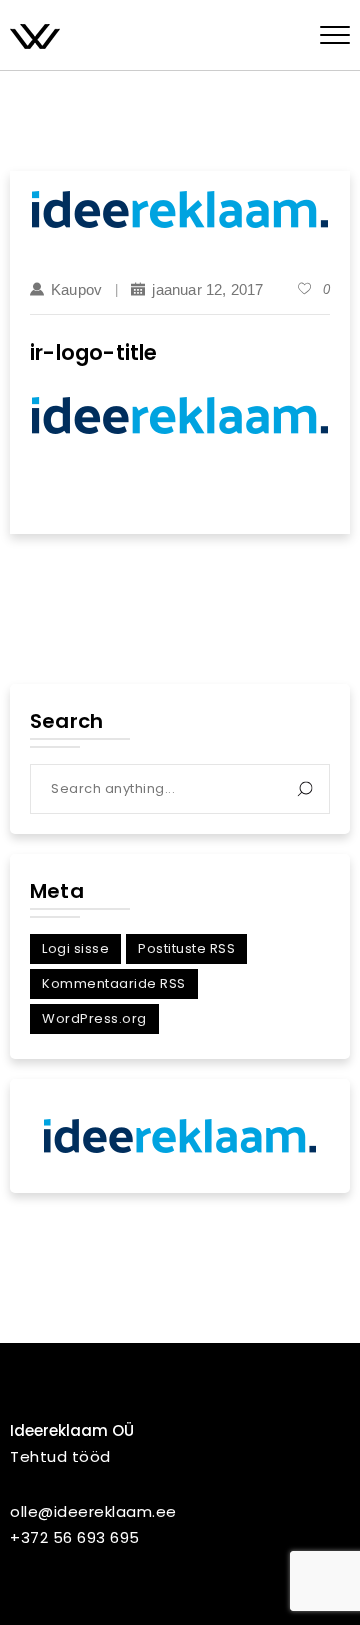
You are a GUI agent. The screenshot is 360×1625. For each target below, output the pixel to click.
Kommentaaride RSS (114, 983)
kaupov (76, 289)
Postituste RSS (186, 948)
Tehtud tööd (60, 1456)
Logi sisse (75, 948)
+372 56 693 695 (75, 1537)
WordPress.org (94, 1018)
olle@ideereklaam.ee (93, 1511)
